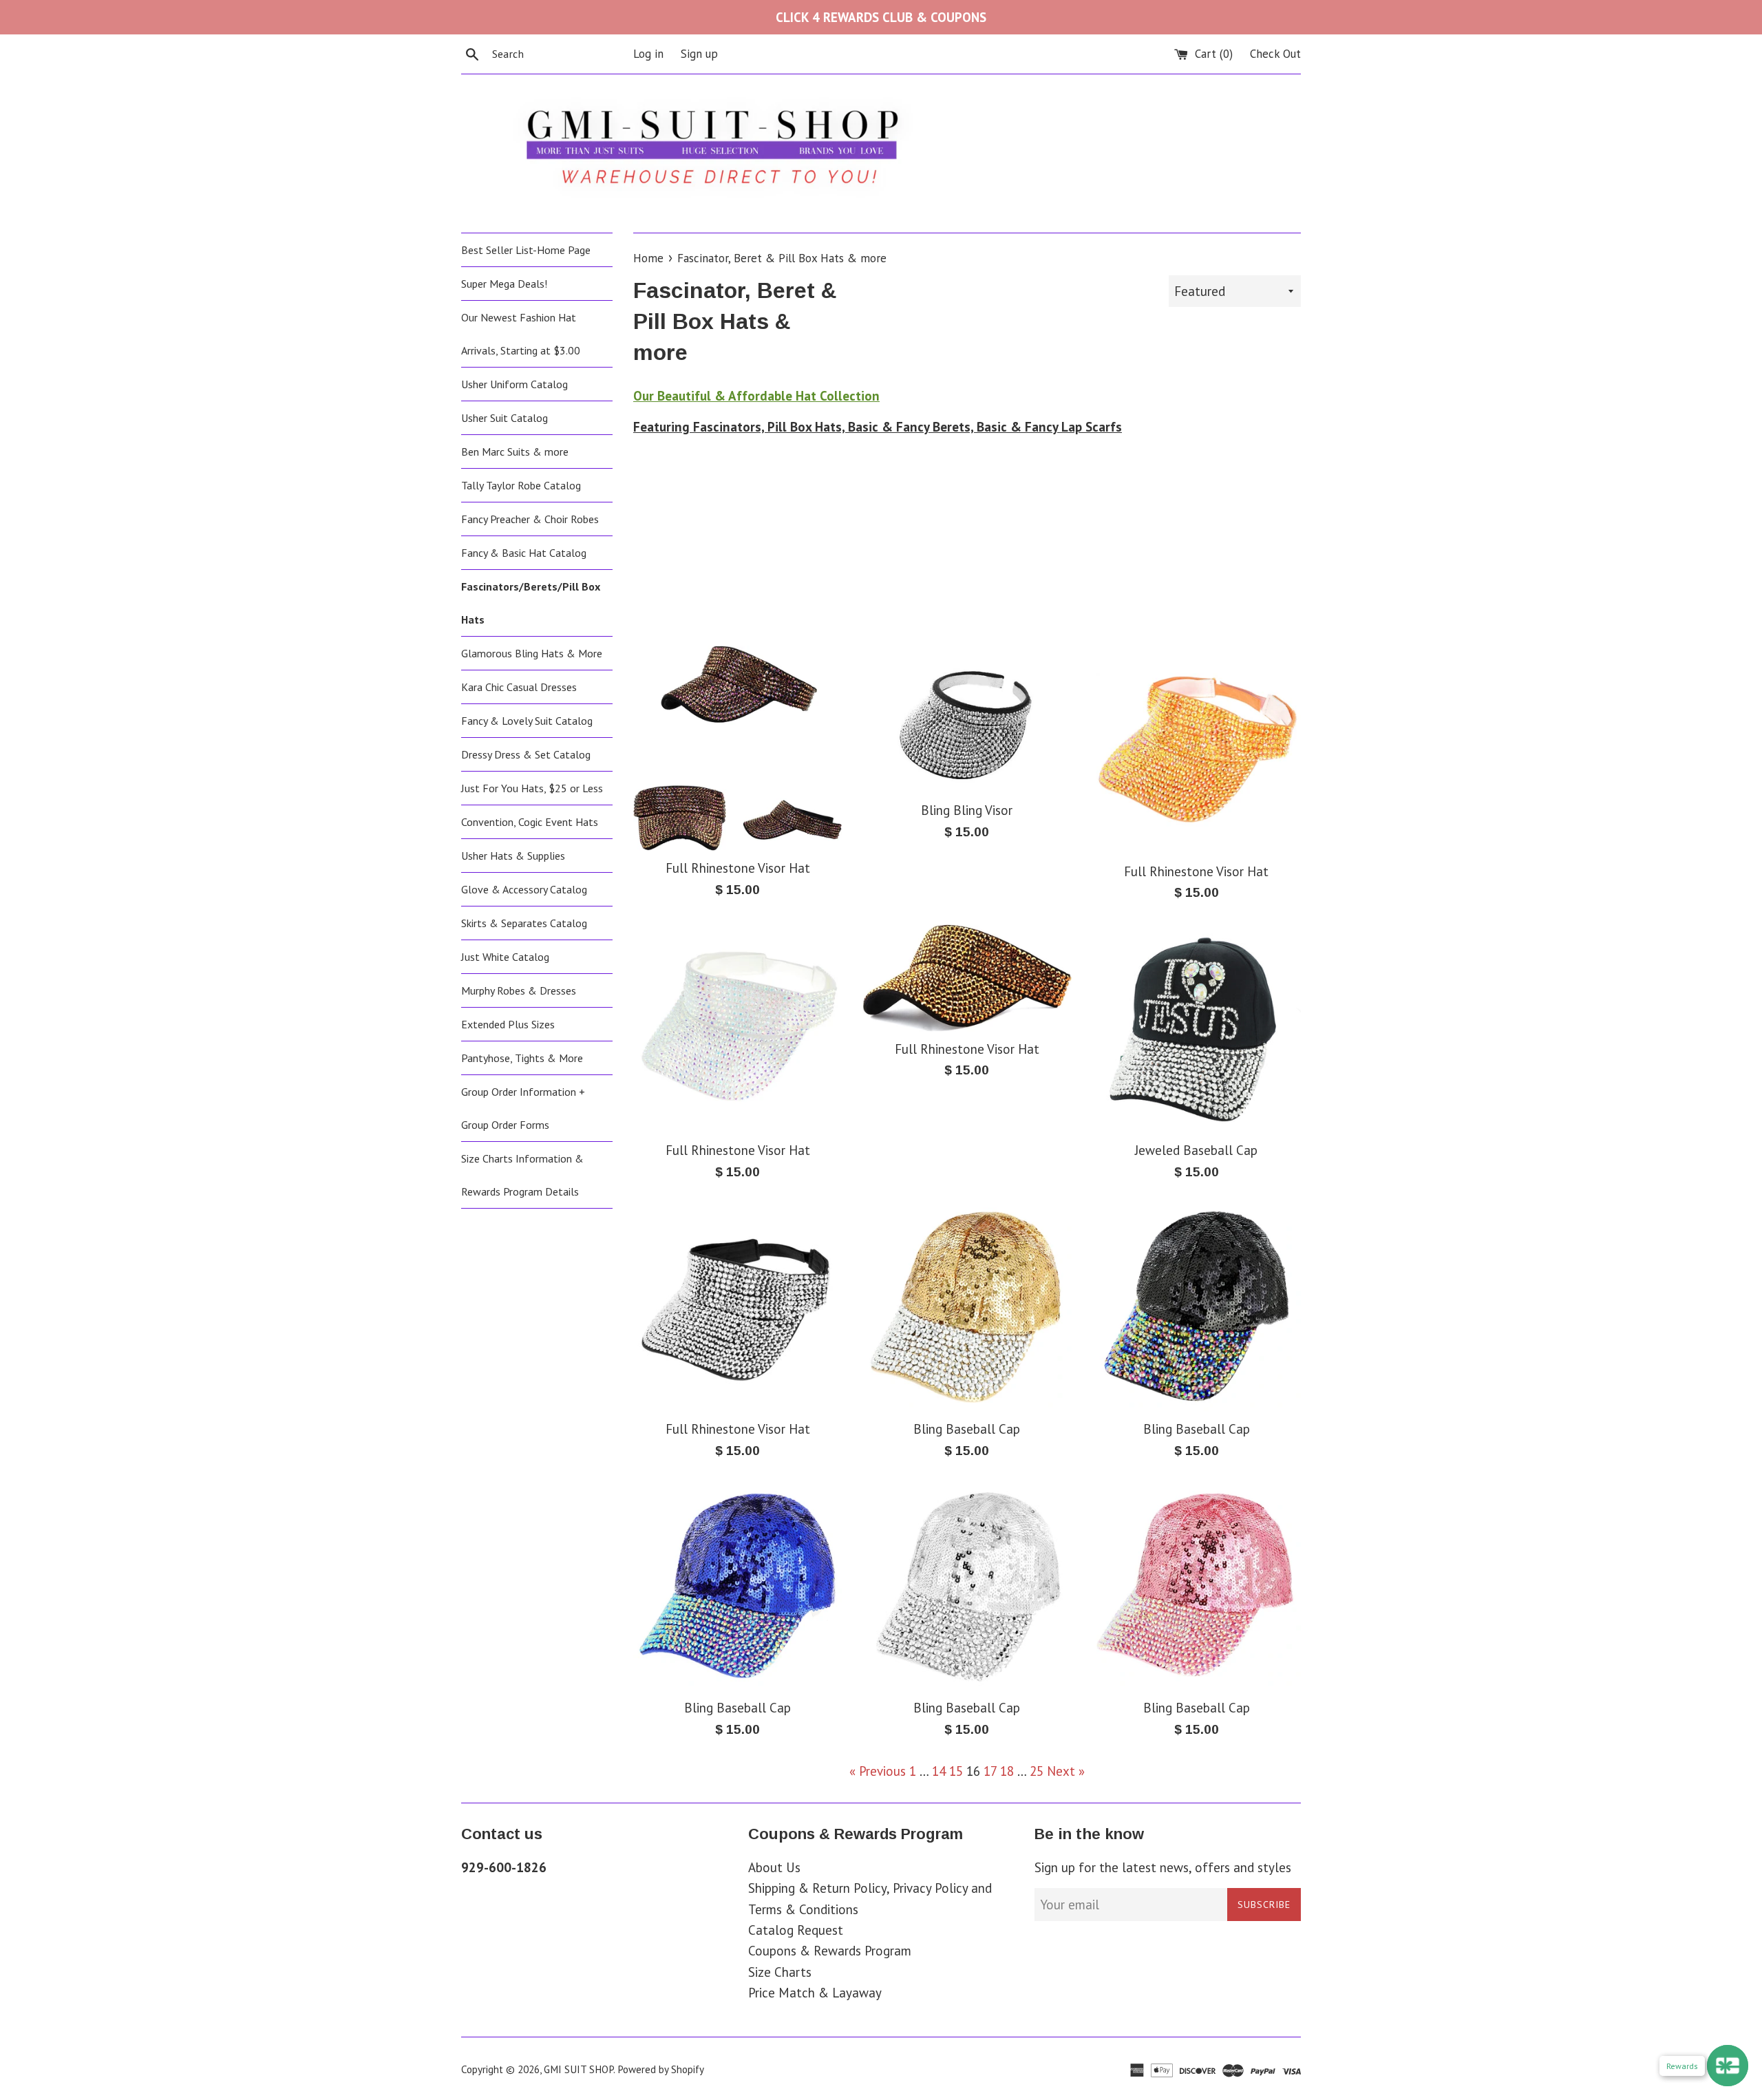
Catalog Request (796, 1930)
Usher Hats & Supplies (513, 856)
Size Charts (780, 1972)
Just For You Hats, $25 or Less (532, 788)
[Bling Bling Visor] (967, 720)
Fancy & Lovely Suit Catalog (527, 721)
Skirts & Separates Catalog (524, 923)
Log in (648, 54)
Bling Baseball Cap (967, 1429)
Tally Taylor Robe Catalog (521, 485)
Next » (1066, 1771)
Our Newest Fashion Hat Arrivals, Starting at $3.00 (521, 334)
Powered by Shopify (661, 2069)
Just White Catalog (505, 957)
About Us (774, 1867)
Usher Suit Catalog (505, 418)
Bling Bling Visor (967, 810)
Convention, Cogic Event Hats (530, 822)
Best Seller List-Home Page (526, 250)
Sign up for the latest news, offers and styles (1163, 1867)
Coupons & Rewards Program (830, 1951)
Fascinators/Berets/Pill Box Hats (531, 603)
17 (990, 1771)
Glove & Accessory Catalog (524, 889)
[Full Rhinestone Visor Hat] (737, 748)
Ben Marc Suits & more (515, 452)
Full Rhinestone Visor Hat (738, 868)
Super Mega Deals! (504, 284)
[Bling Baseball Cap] (967, 1307)
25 (1037, 1771)
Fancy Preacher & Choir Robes (530, 519)
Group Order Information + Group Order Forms (523, 1108)
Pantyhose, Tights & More (522, 1058)
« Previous (878, 1771)
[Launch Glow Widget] (1728, 2066)
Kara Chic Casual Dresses (519, 687)
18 (1007, 1771)
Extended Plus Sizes (508, 1024)
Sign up (699, 54)
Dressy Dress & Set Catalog (526, 754)
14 (939, 1771)
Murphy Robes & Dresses (519, 990)
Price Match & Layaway (815, 1993)
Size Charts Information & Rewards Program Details (522, 1175)
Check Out (1275, 54)
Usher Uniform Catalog (514, 384)
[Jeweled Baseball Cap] (1197, 1029)
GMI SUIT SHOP (579, 2069)
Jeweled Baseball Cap (1196, 1150)
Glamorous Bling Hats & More (532, 653)
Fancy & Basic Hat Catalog (524, 553)
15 (956, 1771)
